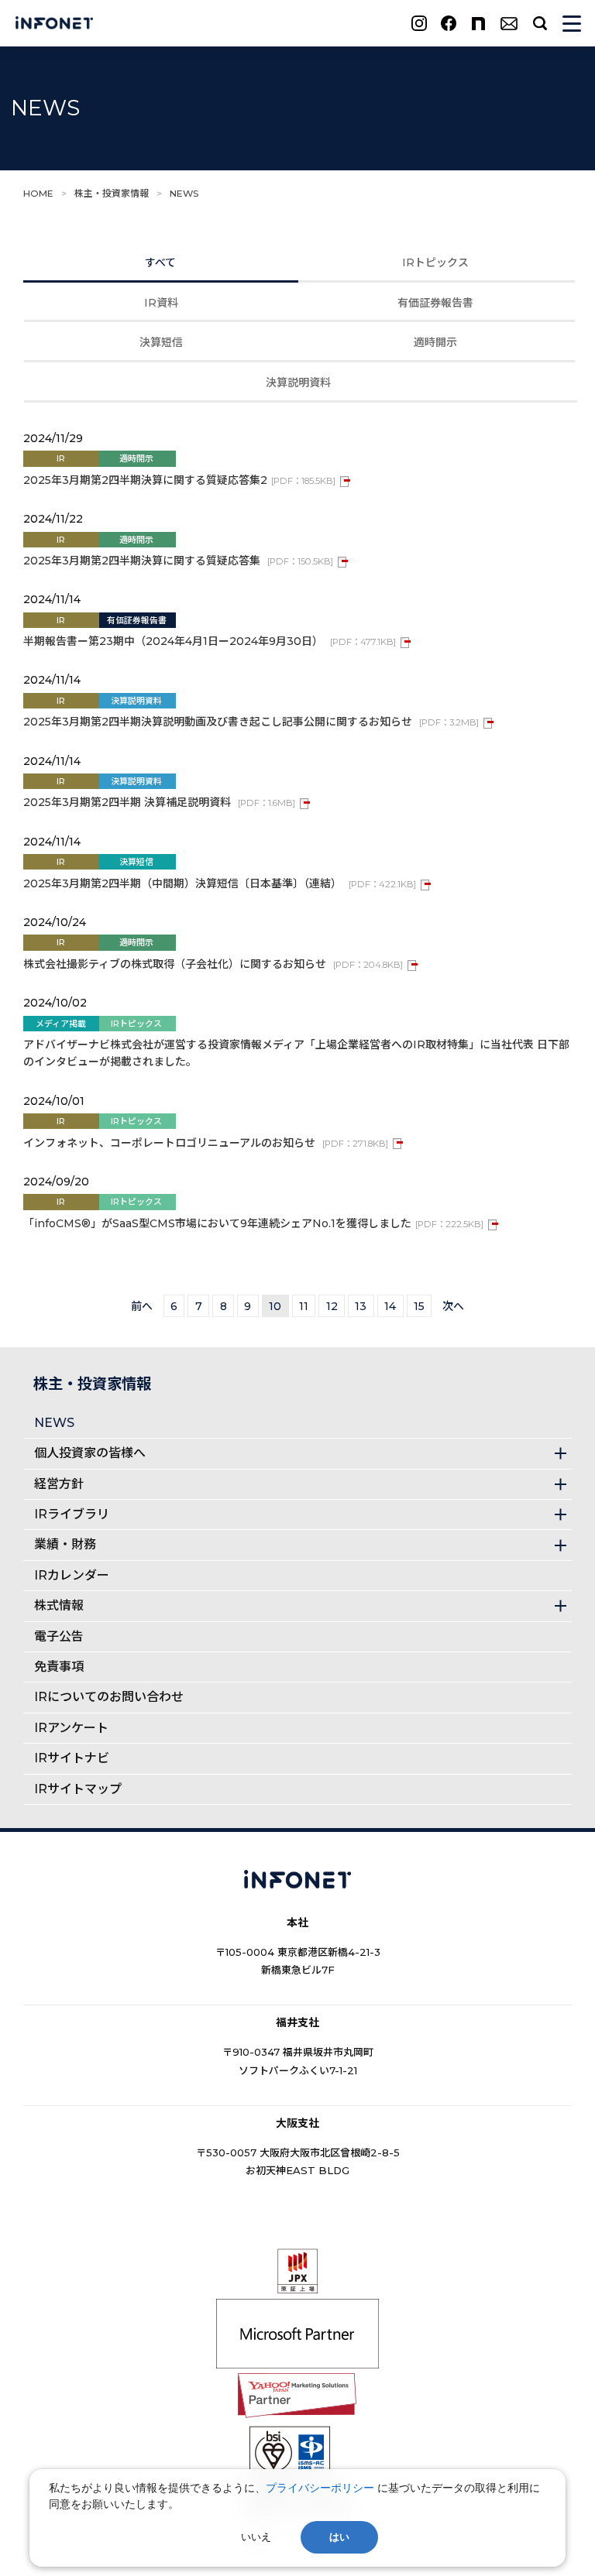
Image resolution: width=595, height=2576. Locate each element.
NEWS (54, 1423)
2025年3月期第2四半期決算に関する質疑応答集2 (179, 480)
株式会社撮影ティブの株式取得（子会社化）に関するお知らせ (213, 964)
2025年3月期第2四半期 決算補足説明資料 (159, 802)
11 (304, 1306)
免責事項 (59, 1667)
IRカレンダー (72, 1575)
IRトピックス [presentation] (435, 262)
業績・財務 (65, 1544)
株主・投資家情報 (112, 193)
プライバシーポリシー (320, 2487)
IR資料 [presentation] (161, 303)
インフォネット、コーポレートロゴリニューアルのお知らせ (206, 1143)
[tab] (160, 260)
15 (419, 1306)
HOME (38, 193)
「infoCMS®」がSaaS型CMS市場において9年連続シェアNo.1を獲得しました (253, 1223)
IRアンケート (71, 1728)
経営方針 (59, 1484)
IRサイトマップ (78, 1789)
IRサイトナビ (72, 1758)
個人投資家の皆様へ (90, 1453)
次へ (453, 1306)
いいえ (256, 2537)
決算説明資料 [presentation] (298, 382)
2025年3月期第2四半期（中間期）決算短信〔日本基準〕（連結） (220, 883)
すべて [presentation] (160, 262)
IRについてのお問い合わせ (109, 1697)
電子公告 (59, 1636)
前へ (142, 1306)
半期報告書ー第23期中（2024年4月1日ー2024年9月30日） (210, 641)
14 (390, 1306)
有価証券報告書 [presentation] (435, 303)
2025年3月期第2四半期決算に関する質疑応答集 (178, 561)
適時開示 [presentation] (435, 342)
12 (332, 1306)
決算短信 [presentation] (161, 342)
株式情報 (59, 1605)
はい (339, 2537)
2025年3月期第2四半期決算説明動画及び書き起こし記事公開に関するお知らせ (251, 722)
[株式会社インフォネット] (54, 24)
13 (361, 1306)
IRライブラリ (72, 1514)
